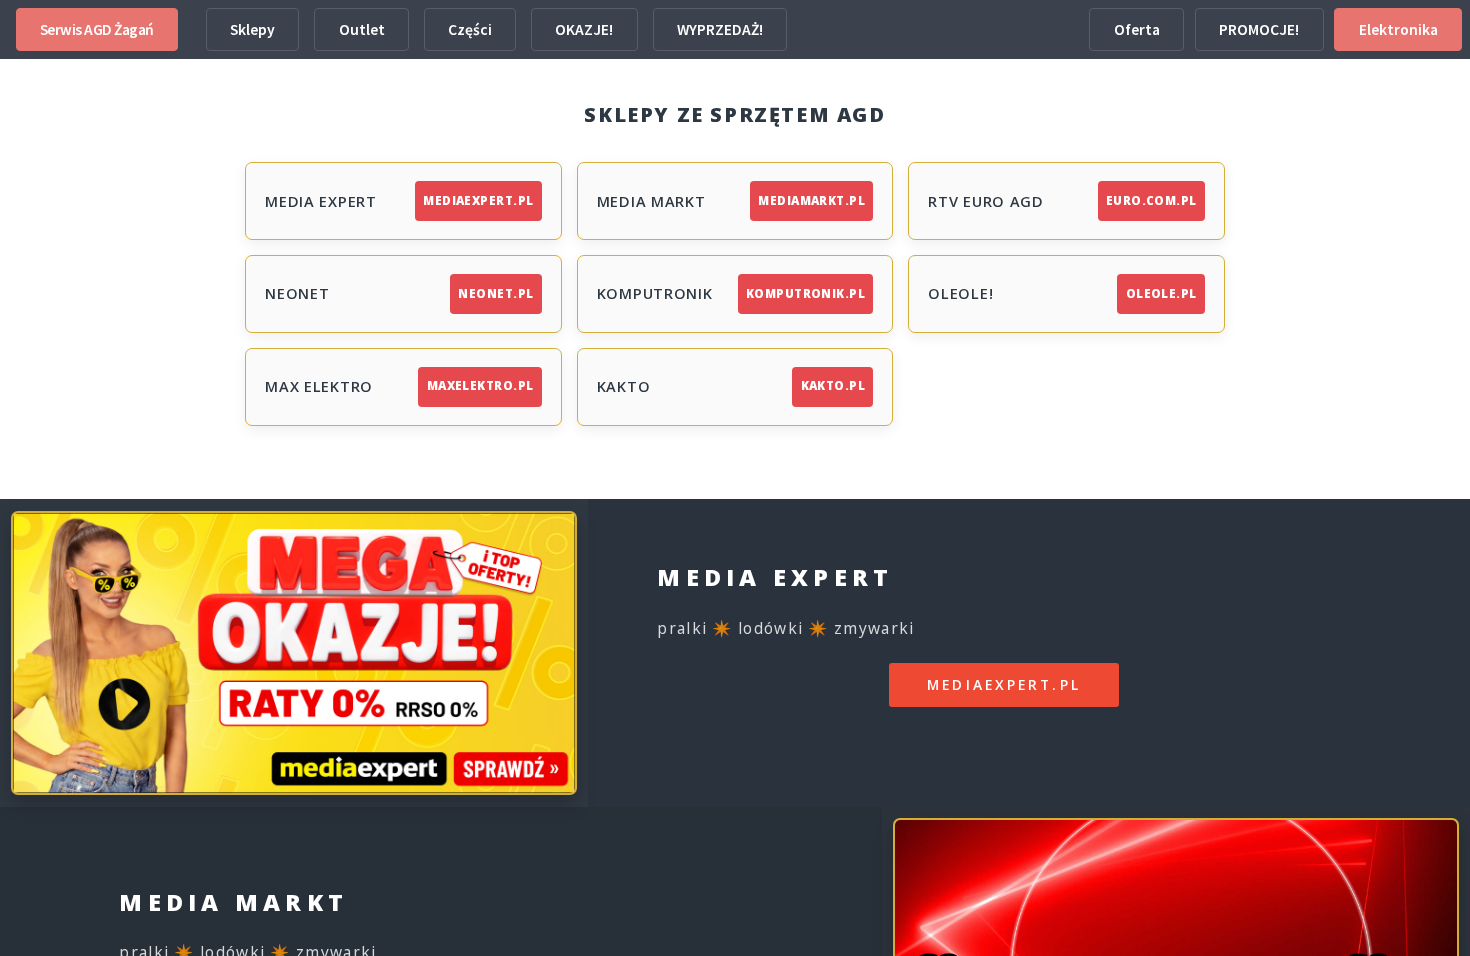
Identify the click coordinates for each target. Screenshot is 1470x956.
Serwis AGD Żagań (97, 29)
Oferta (1137, 29)
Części (470, 29)
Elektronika (1398, 29)
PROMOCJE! (1259, 29)
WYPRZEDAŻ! (720, 29)
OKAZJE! (584, 29)
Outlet (362, 29)
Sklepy (252, 29)
